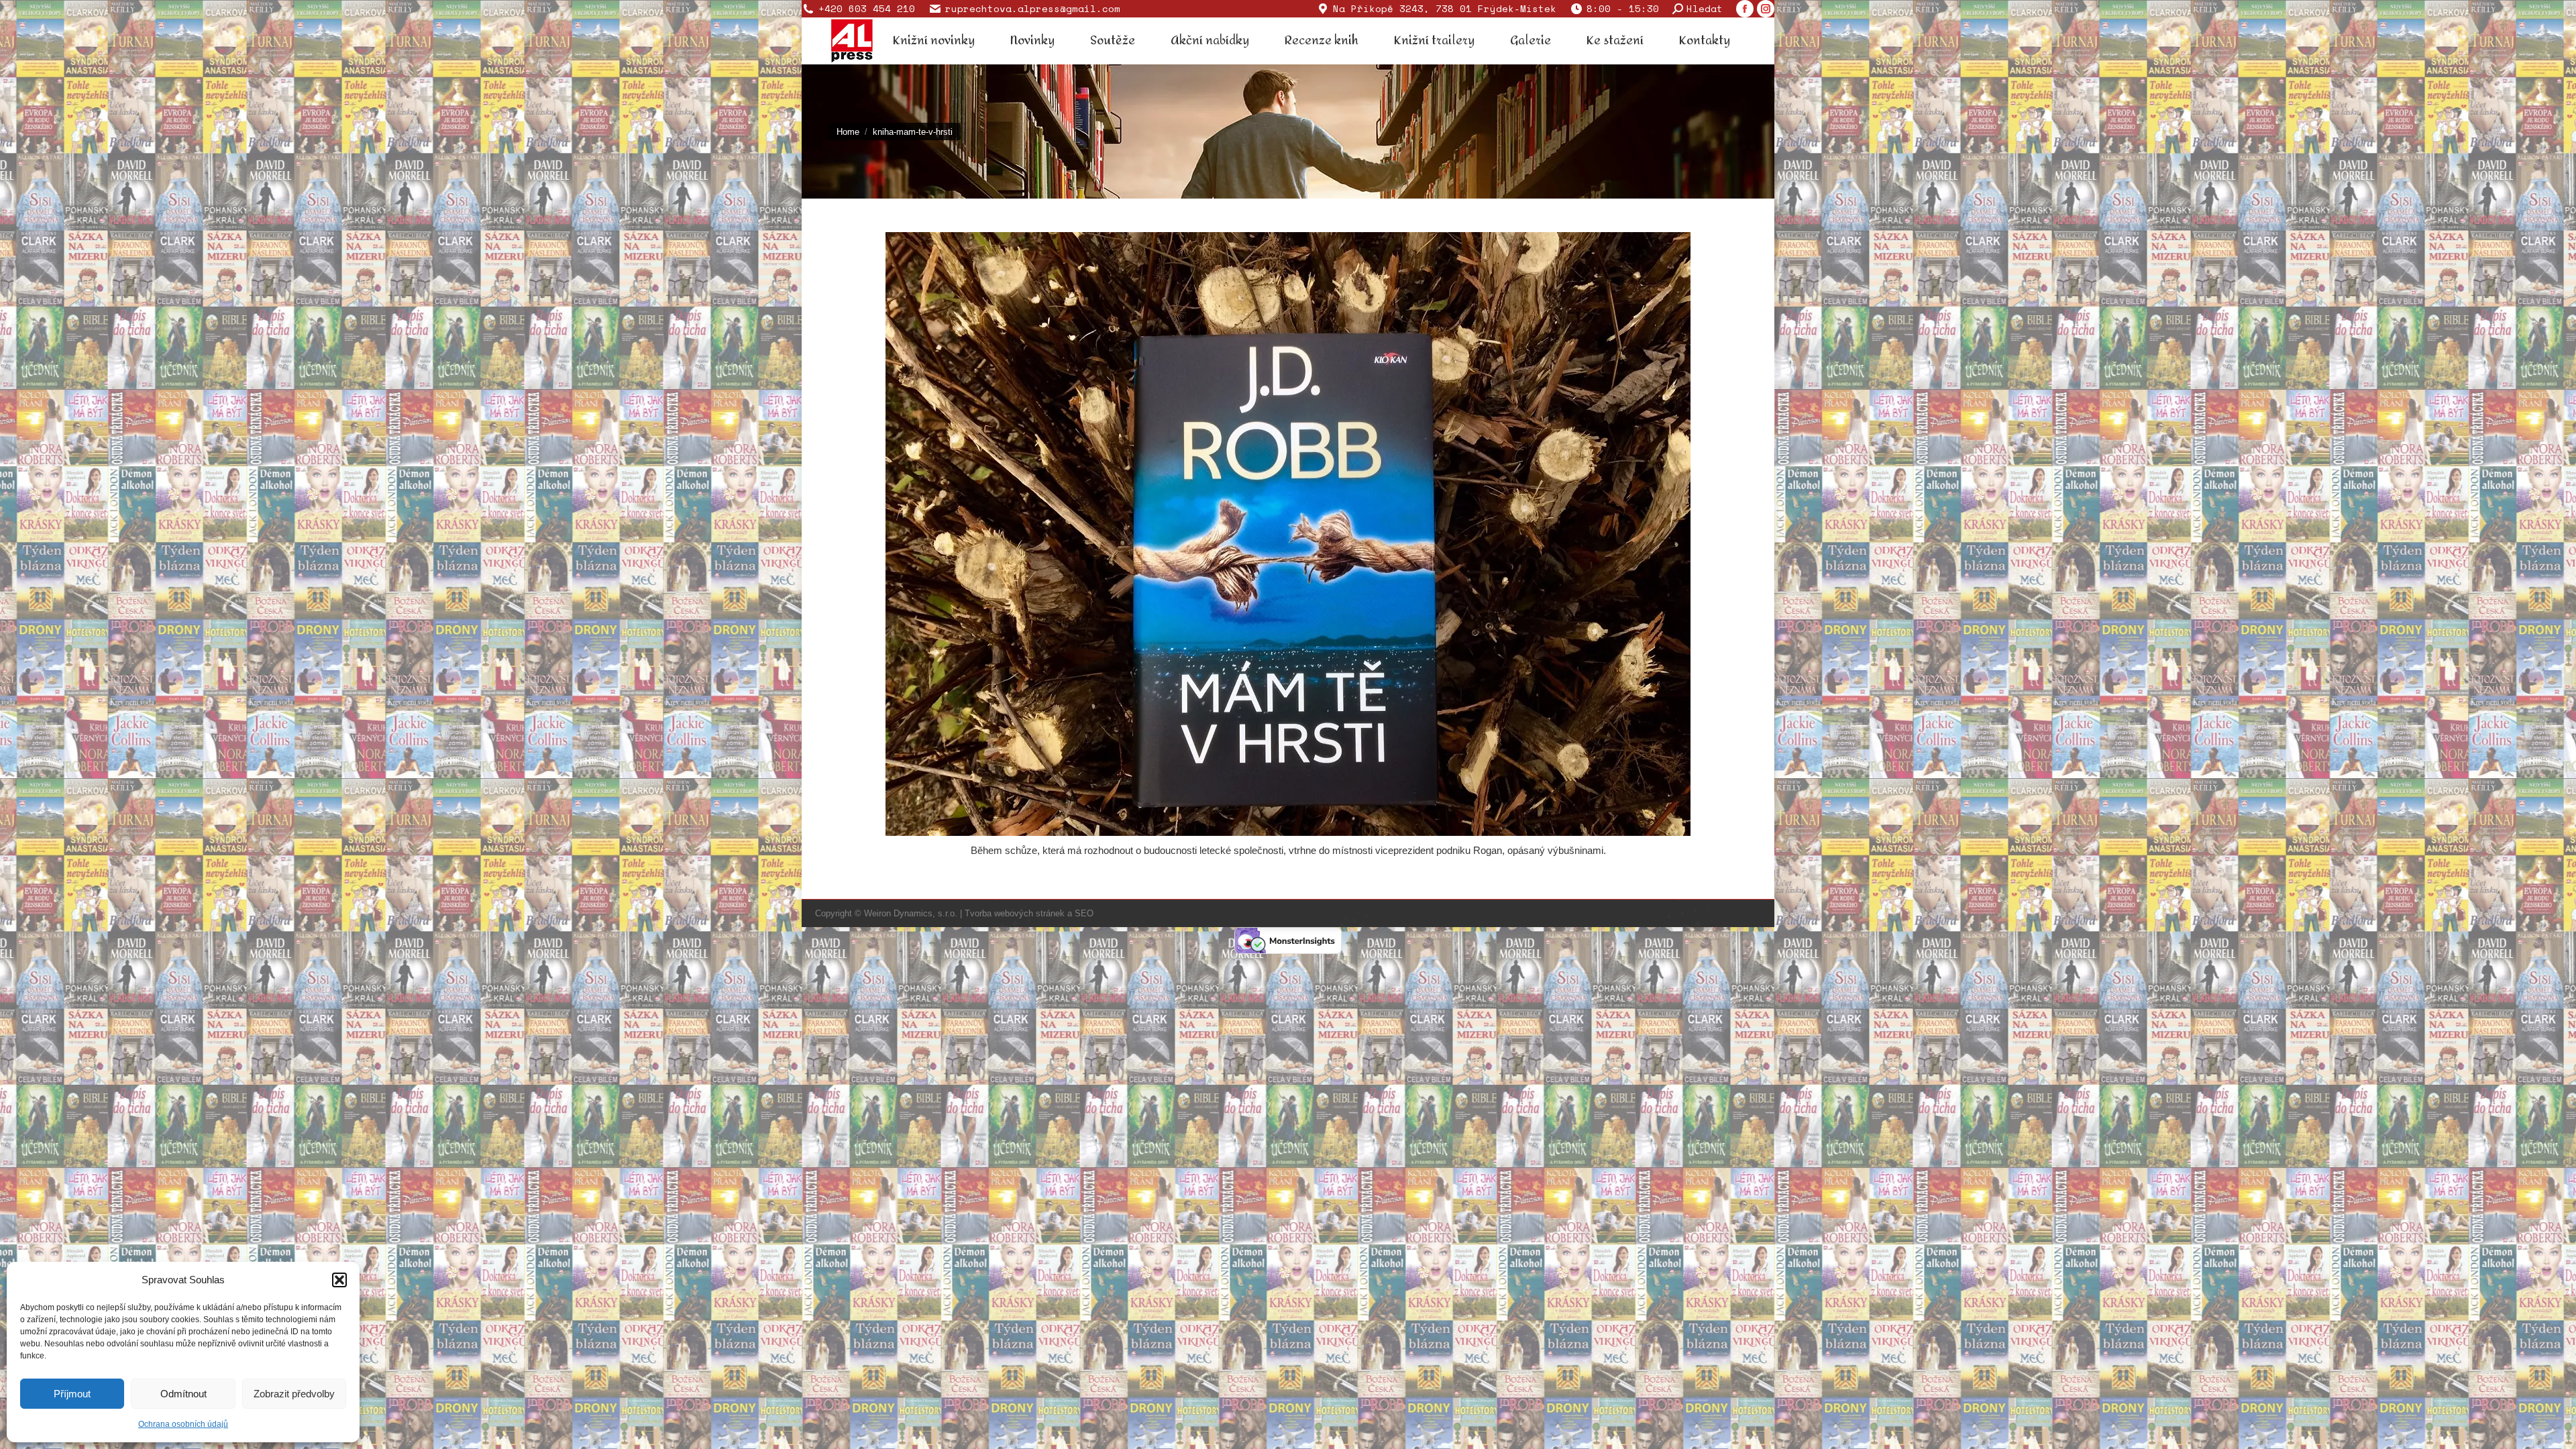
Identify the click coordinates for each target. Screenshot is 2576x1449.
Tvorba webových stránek (1015, 913)
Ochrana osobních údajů (183, 1424)
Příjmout (72, 1394)
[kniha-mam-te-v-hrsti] (1288, 534)
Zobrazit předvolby (294, 1394)
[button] (339, 1280)
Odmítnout (183, 1394)
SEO (1084, 913)
